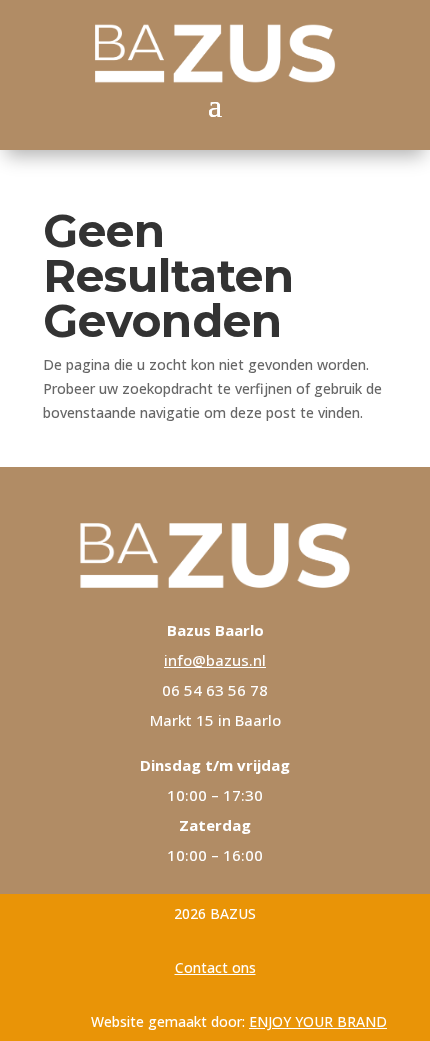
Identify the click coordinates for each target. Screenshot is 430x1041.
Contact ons (215, 967)
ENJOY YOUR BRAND (318, 1021)
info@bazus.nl (215, 660)
